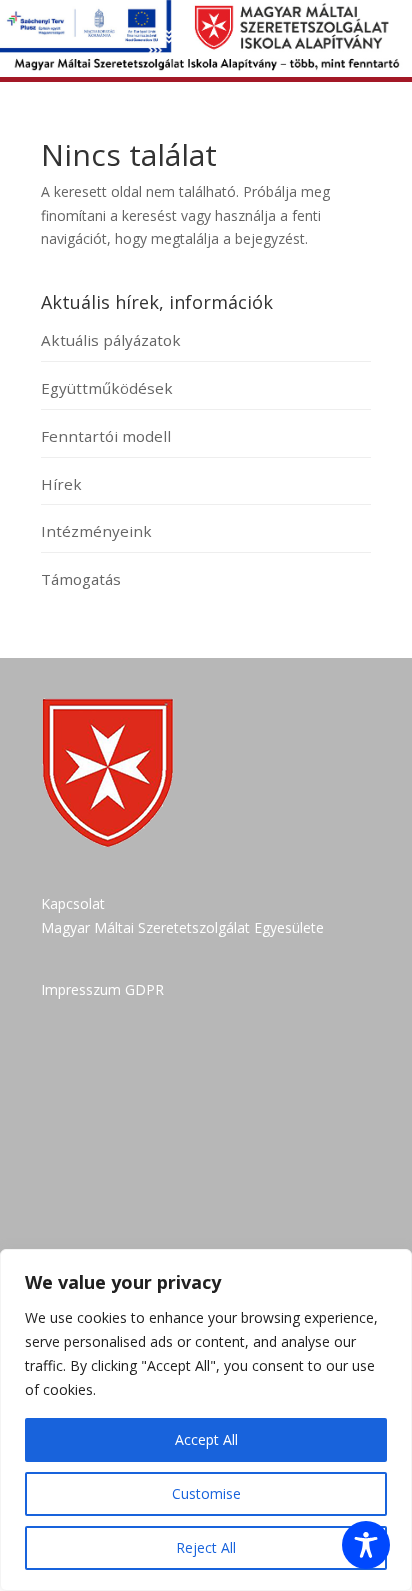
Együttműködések (107, 388)
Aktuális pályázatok (111, 340)
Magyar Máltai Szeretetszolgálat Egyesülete (182, 927)
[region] (206, 1420)
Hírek (61, 484)
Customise (206, 1493)
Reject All (206, 1547)
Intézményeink (96, 531)
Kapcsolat (73, 903)
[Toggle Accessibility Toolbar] (366, 1545)
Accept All (206, 1439)
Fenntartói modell (106, 436)
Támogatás (81, 579)
